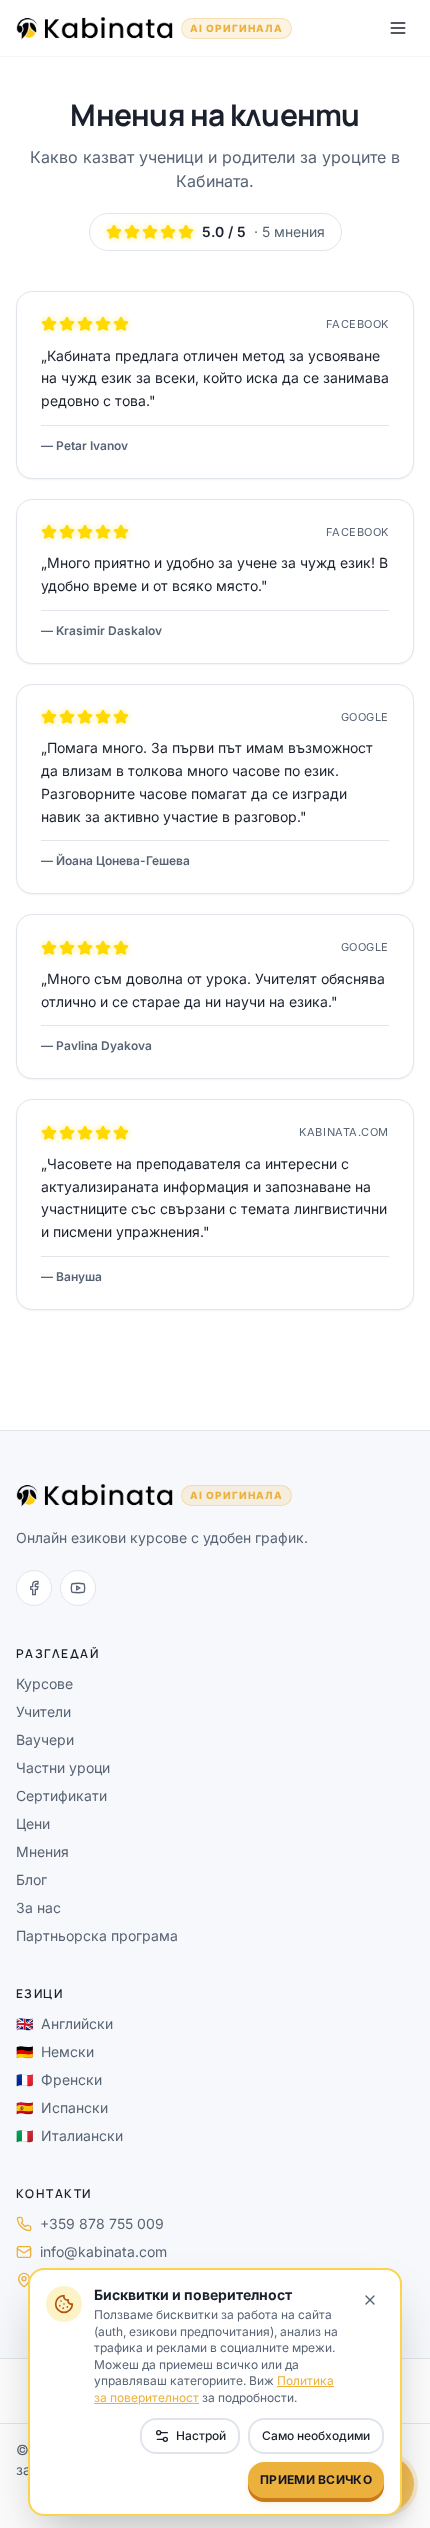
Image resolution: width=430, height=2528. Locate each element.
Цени (33, 1823)
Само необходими (316, 2435)
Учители (43, 1711)
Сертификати (61, 1795)
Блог (31, 1879)
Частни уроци (63, 1767)
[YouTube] (78, 1588)
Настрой (201, 2435)
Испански (62, 2107)
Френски (59, 2079)
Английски (64, 2023)
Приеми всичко (316, 2479)
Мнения (42, 1851)
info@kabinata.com (103, 2251)
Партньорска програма (97, 1935)
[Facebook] (34, 1588)
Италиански (69, 2135)
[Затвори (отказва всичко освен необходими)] (370, 2300)
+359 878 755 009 (102, 2223)
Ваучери (45, 1739)
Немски (55, 2051)
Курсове (44, 1683)
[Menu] (398, 28)
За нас (38, 1907)
